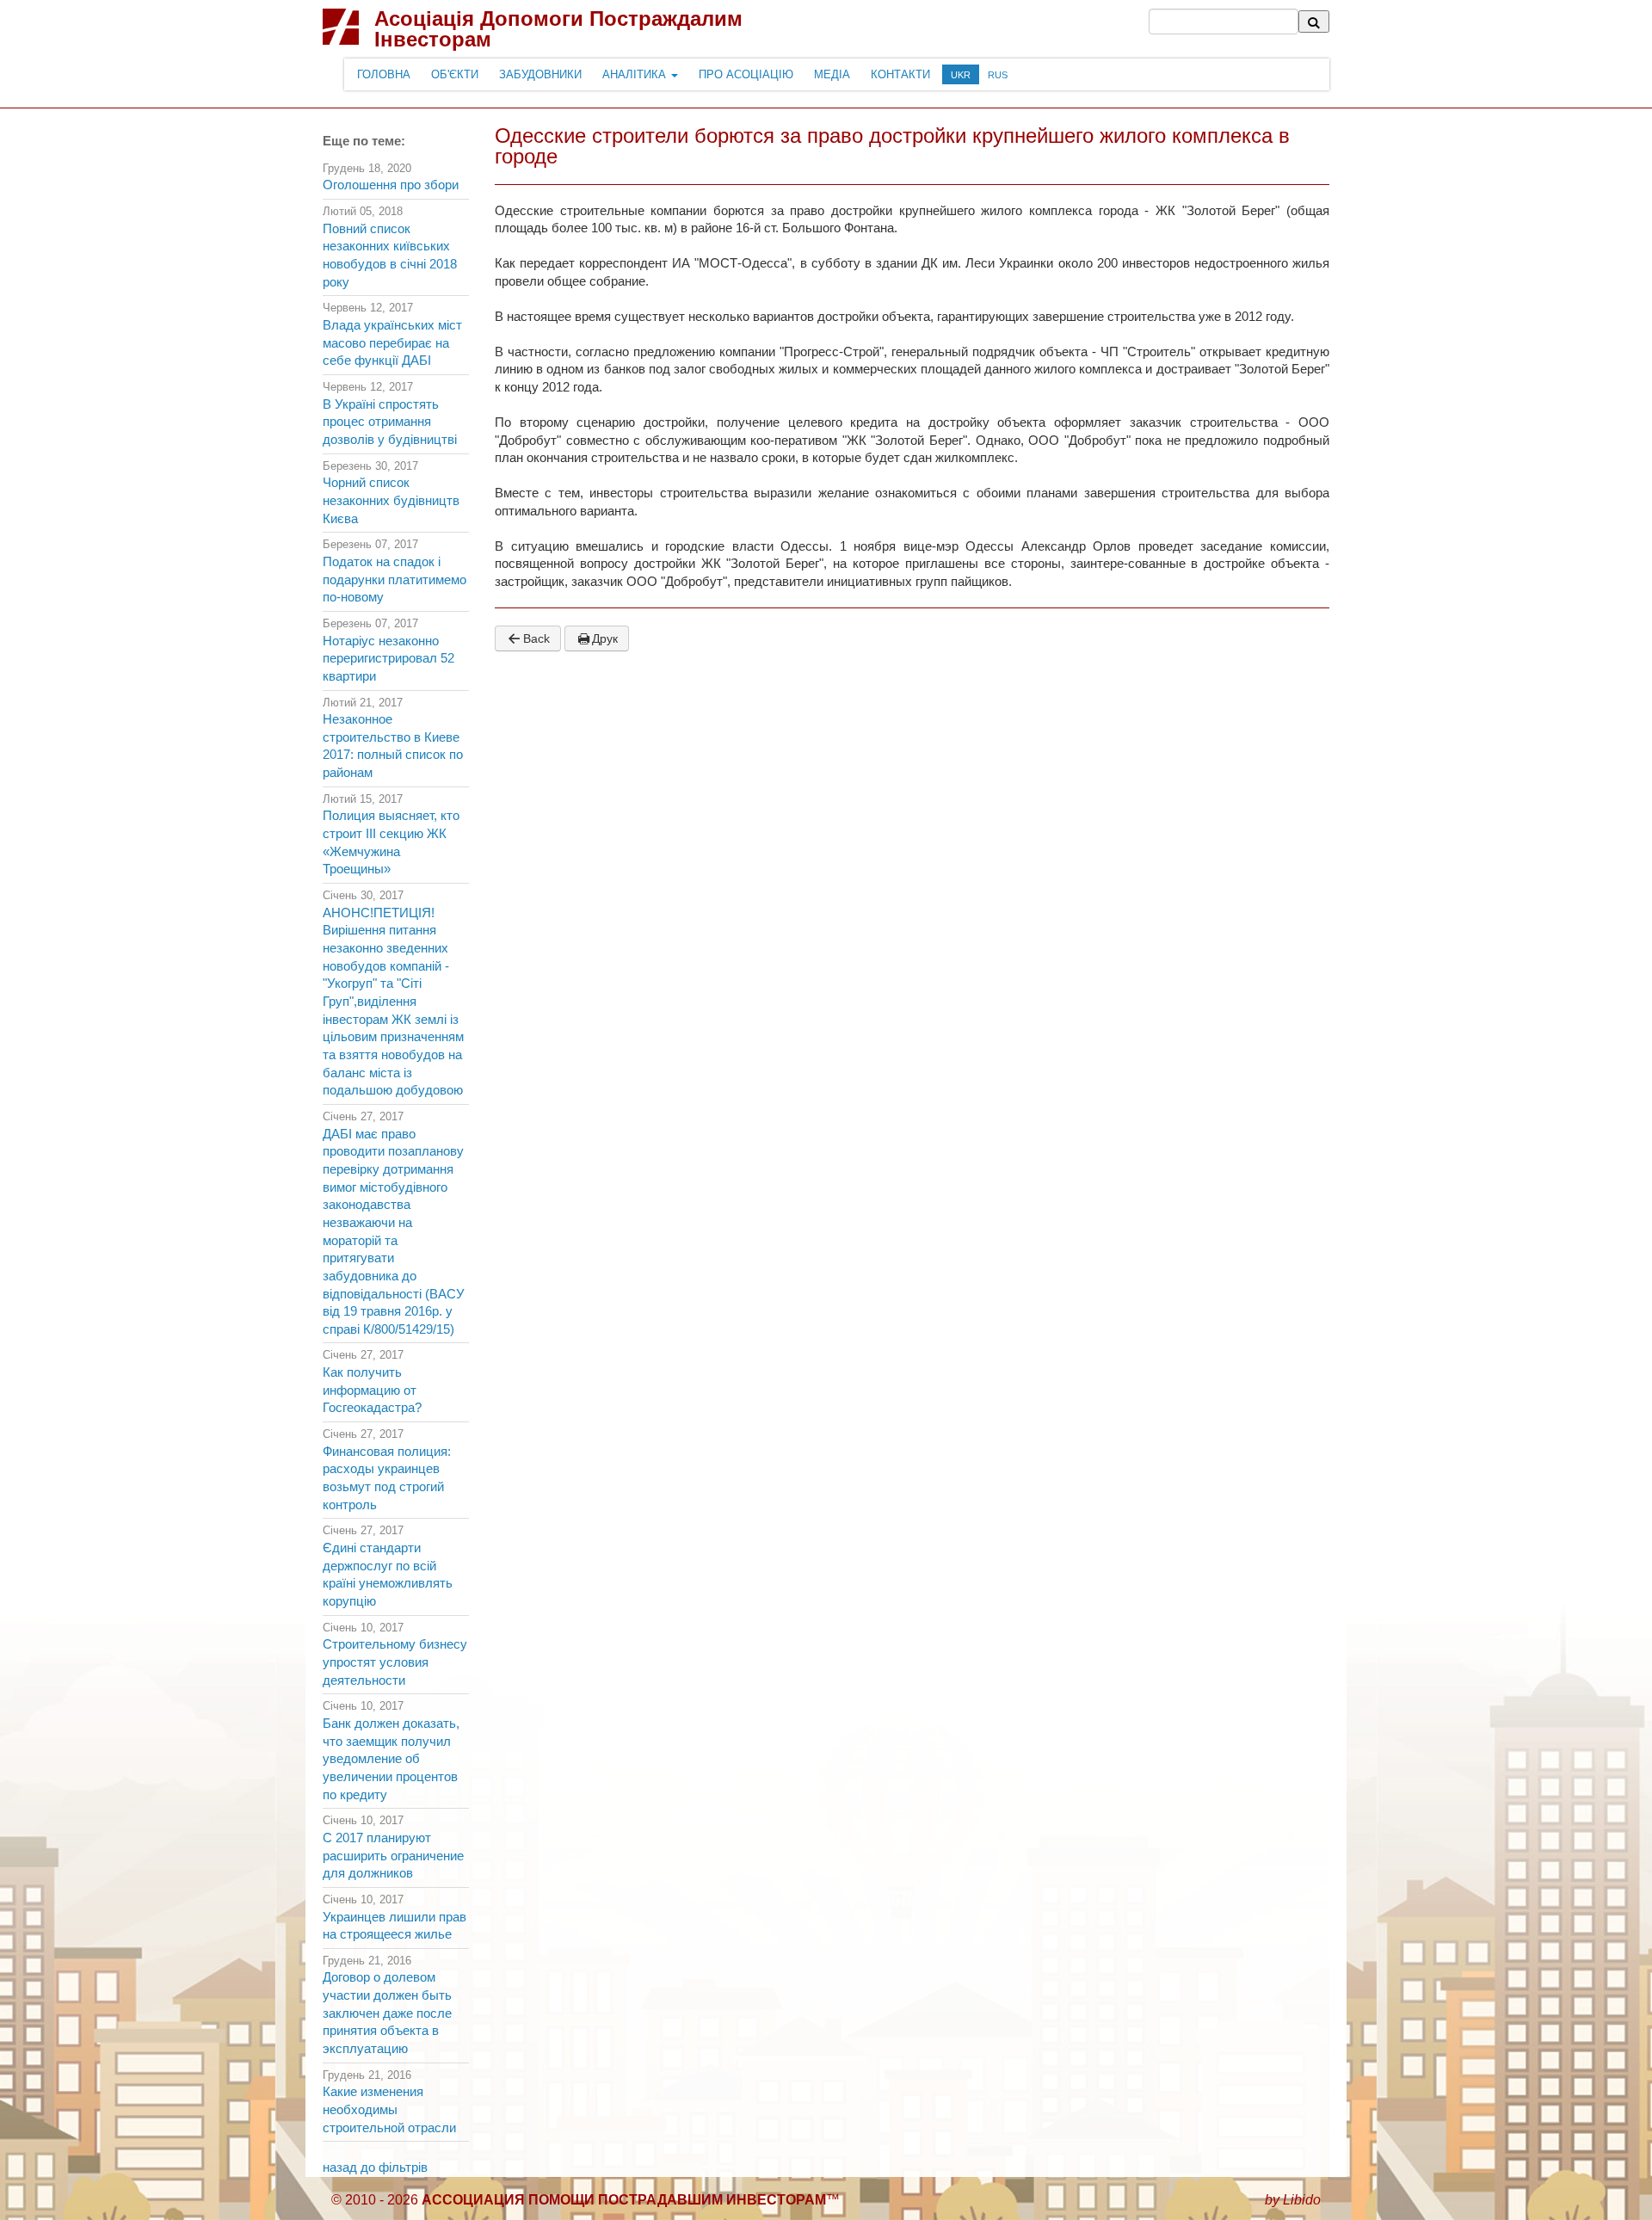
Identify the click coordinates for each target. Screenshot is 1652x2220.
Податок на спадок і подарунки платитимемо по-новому (395, 580)
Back (536, 638)
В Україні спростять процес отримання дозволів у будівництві (390, 422)
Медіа (832, 74)
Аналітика (636, 74)
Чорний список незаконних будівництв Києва (391, 500)
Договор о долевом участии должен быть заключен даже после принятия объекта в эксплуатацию (387, 2013)
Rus (998, 75)
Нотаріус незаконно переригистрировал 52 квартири (388, 659)
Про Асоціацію (746, 74)
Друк (605, 638)
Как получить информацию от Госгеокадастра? (372, 1390)
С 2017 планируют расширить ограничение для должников (393, 1856)
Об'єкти (455, 74)
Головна (384, 74)
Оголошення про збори (391, 185)
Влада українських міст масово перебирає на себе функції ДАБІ (392, 343)
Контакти (900, 74)
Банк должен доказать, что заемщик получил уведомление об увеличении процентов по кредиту (391, 1759)
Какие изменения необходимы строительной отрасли (389, 2109)
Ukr (961, 75)
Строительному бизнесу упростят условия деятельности (395, 1662)
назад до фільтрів (375, 2168)
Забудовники (540, 74)
